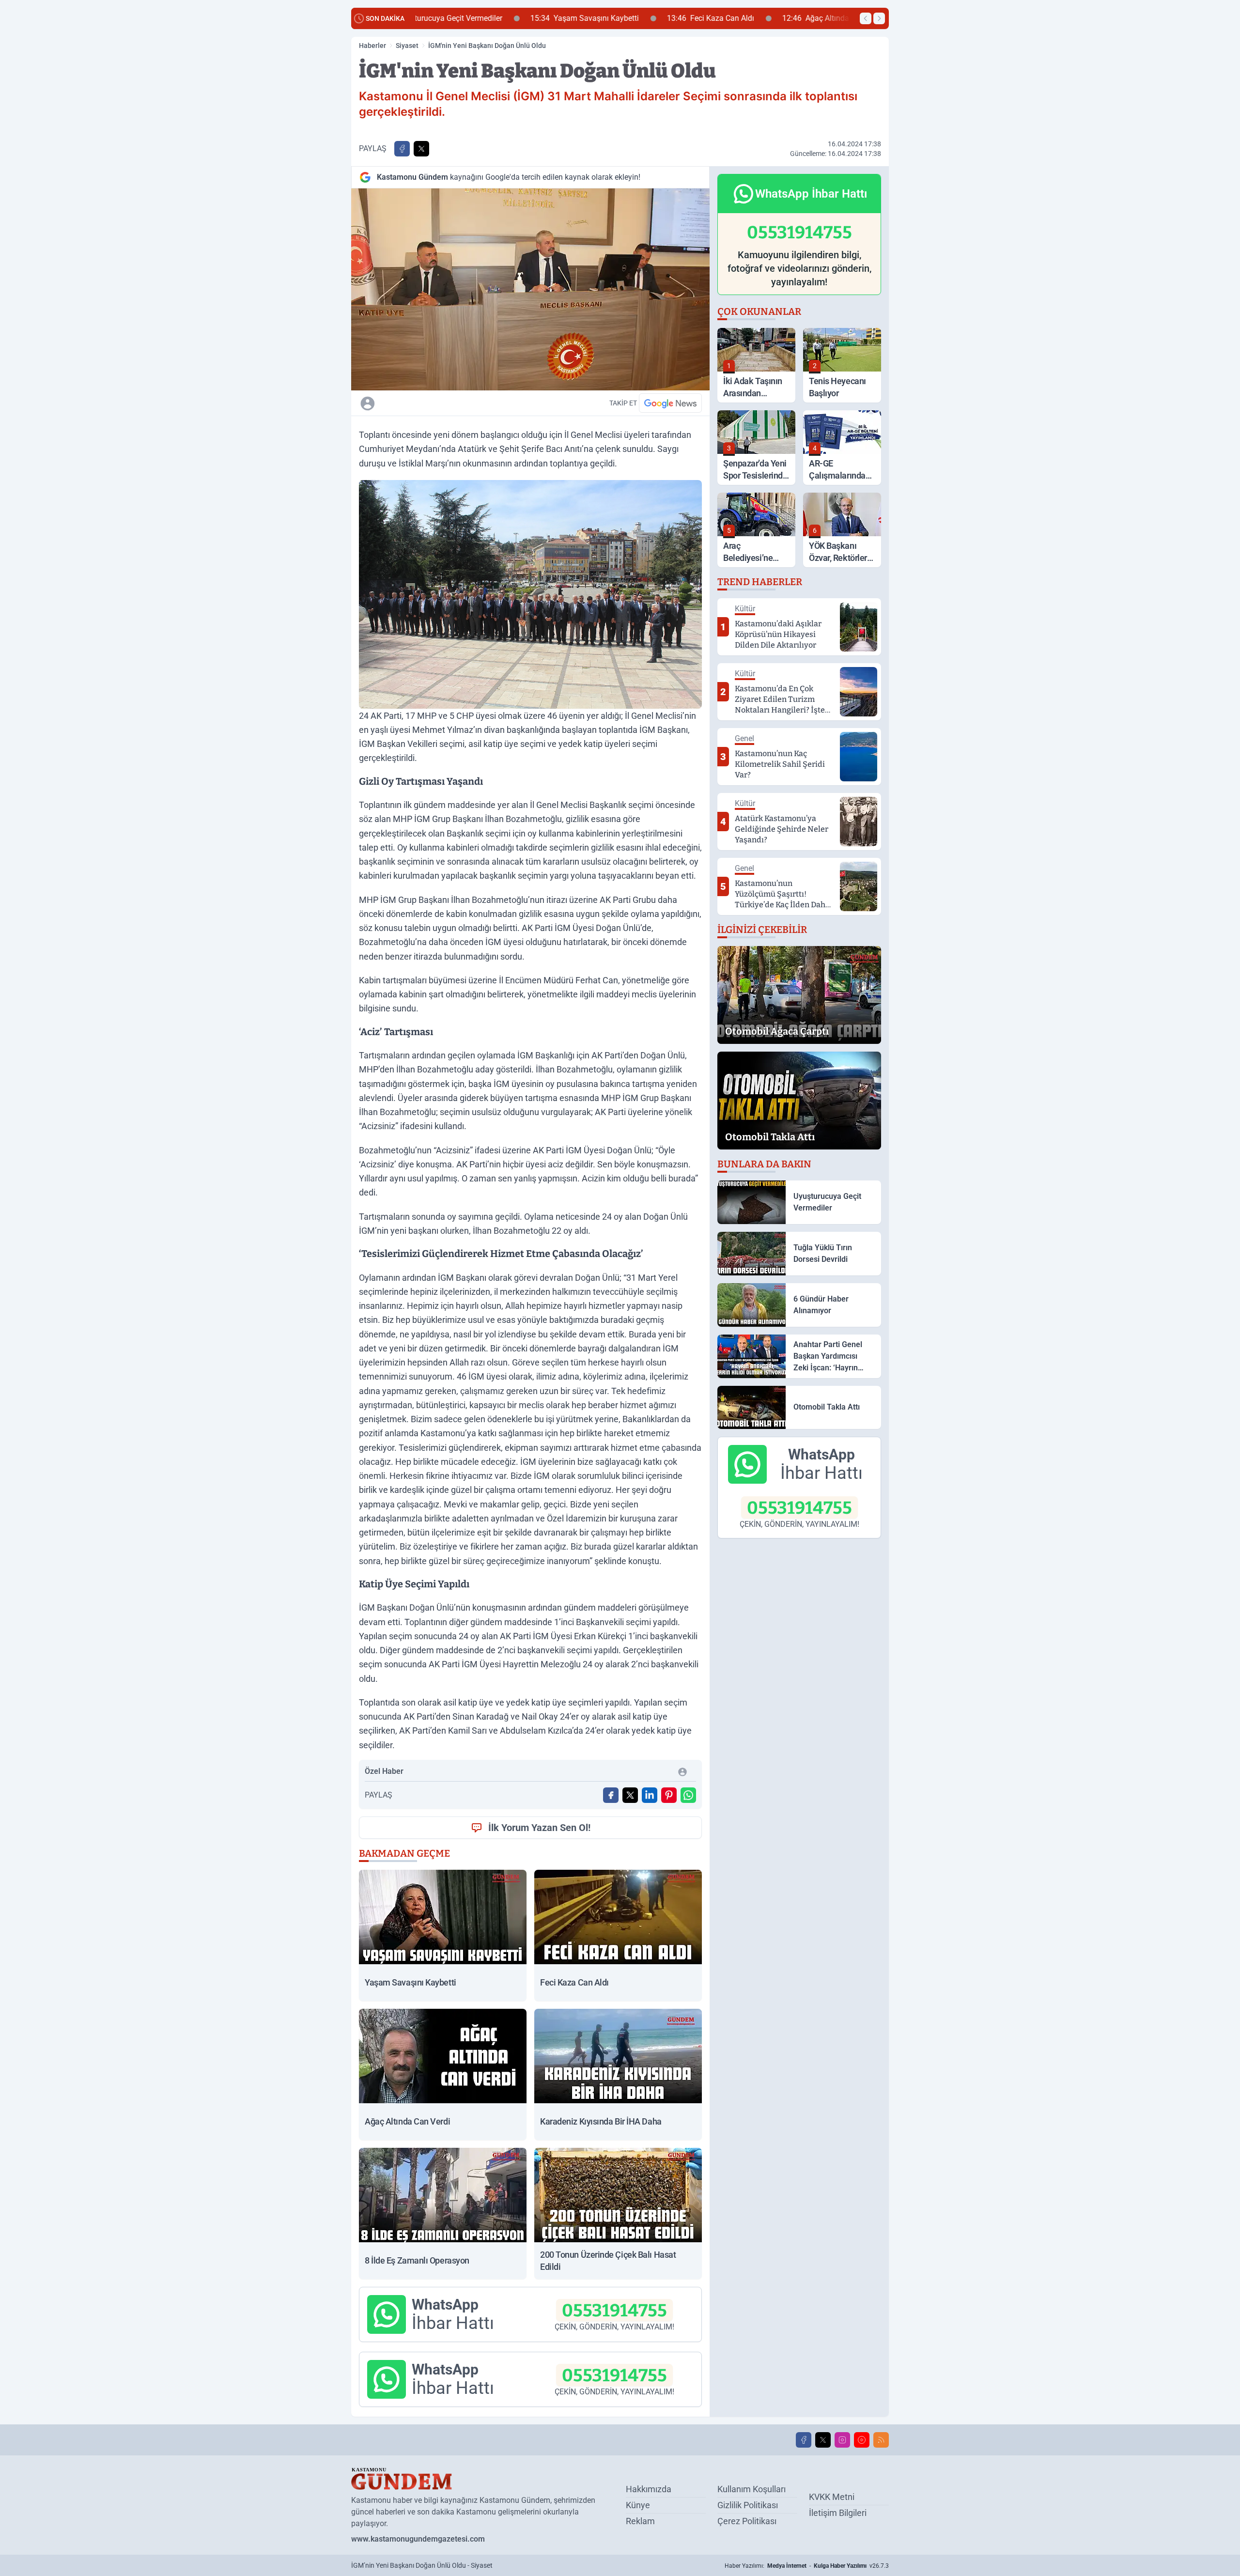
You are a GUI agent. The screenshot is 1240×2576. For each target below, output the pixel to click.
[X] (823, 2440)
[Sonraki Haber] (879, 18)
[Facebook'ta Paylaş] (402, 149)
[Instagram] (842, 2440)
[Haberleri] (453, 403)
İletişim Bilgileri (838, 2513)
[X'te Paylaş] (421, 149)
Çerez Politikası (747, 2521)
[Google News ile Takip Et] (670, 403)
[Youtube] (862, 2440)
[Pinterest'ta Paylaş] (669, 1795)
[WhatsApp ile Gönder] (688, 1795)
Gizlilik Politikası (748, 2505)
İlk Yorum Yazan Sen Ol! (539, 1828)
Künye (638, 2505)
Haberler (372, 46)
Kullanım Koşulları (752, 2489)
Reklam (640, 2521)
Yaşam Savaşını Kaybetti (478, 18)
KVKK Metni (832, 2497)
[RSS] (881, 2440)
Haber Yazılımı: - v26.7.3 (807, 2566)
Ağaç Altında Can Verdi (726, 18)
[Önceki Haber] (866, 18)
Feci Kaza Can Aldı (604, 18)
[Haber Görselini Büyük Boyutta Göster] (530, 289)
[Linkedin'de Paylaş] (650, 1795)
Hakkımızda (649, 2489)
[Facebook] (804, 2440)
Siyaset (407, 46)
